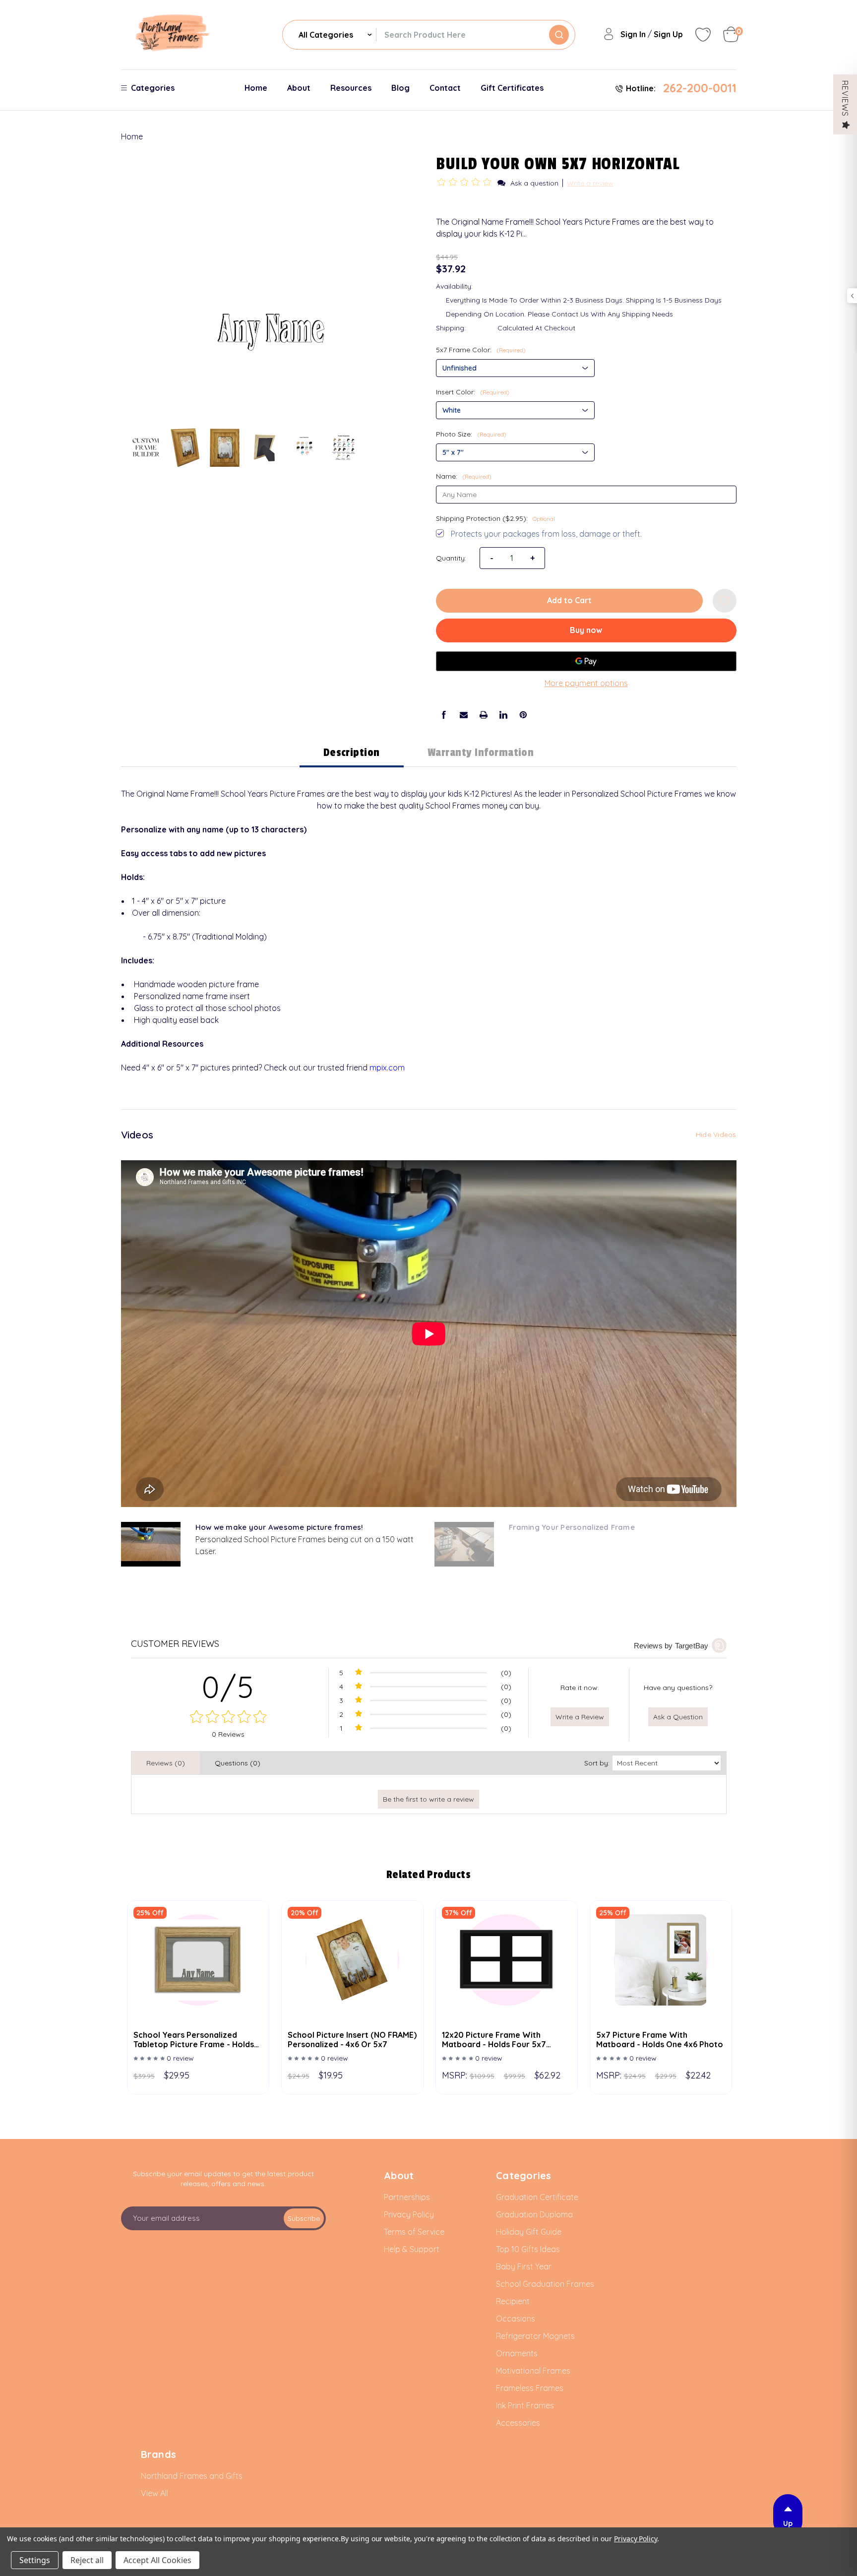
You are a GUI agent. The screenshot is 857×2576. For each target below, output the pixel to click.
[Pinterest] (523, 715)
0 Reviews (228, 1734)
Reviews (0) (166, 1763)
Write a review (590, 183)
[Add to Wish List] (725, 601)
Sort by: (597, 1763)
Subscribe (304, 2218)
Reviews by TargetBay (671, 1646)
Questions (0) (238, 1763)
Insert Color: (473, 392)
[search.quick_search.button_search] (559, 35)
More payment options (586, 683)
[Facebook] (444, 715)
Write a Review (580, 1717)
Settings (35, 2560)
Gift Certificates (512, 88)
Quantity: (451, 558)
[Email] (464, 715)
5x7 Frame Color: (481, 350)
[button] (466, 183)
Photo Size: (471, 434)
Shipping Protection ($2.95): (495, 518)
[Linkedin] (503, 715)
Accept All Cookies (157, 2560)
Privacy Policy (636, 2539)
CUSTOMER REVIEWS (175, 1644)
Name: (464, 476)
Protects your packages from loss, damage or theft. (546, 534)
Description (352, 753)
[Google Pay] (586, 661)
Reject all (87, 2560)
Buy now (586, 630)
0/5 (228, 1687)
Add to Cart (569, 600)
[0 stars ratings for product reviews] (229, 1718)
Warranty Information (481, 753)
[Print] (484, 715)
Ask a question (534, 183)
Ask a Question (678, 1717)
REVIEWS (845, 98)
